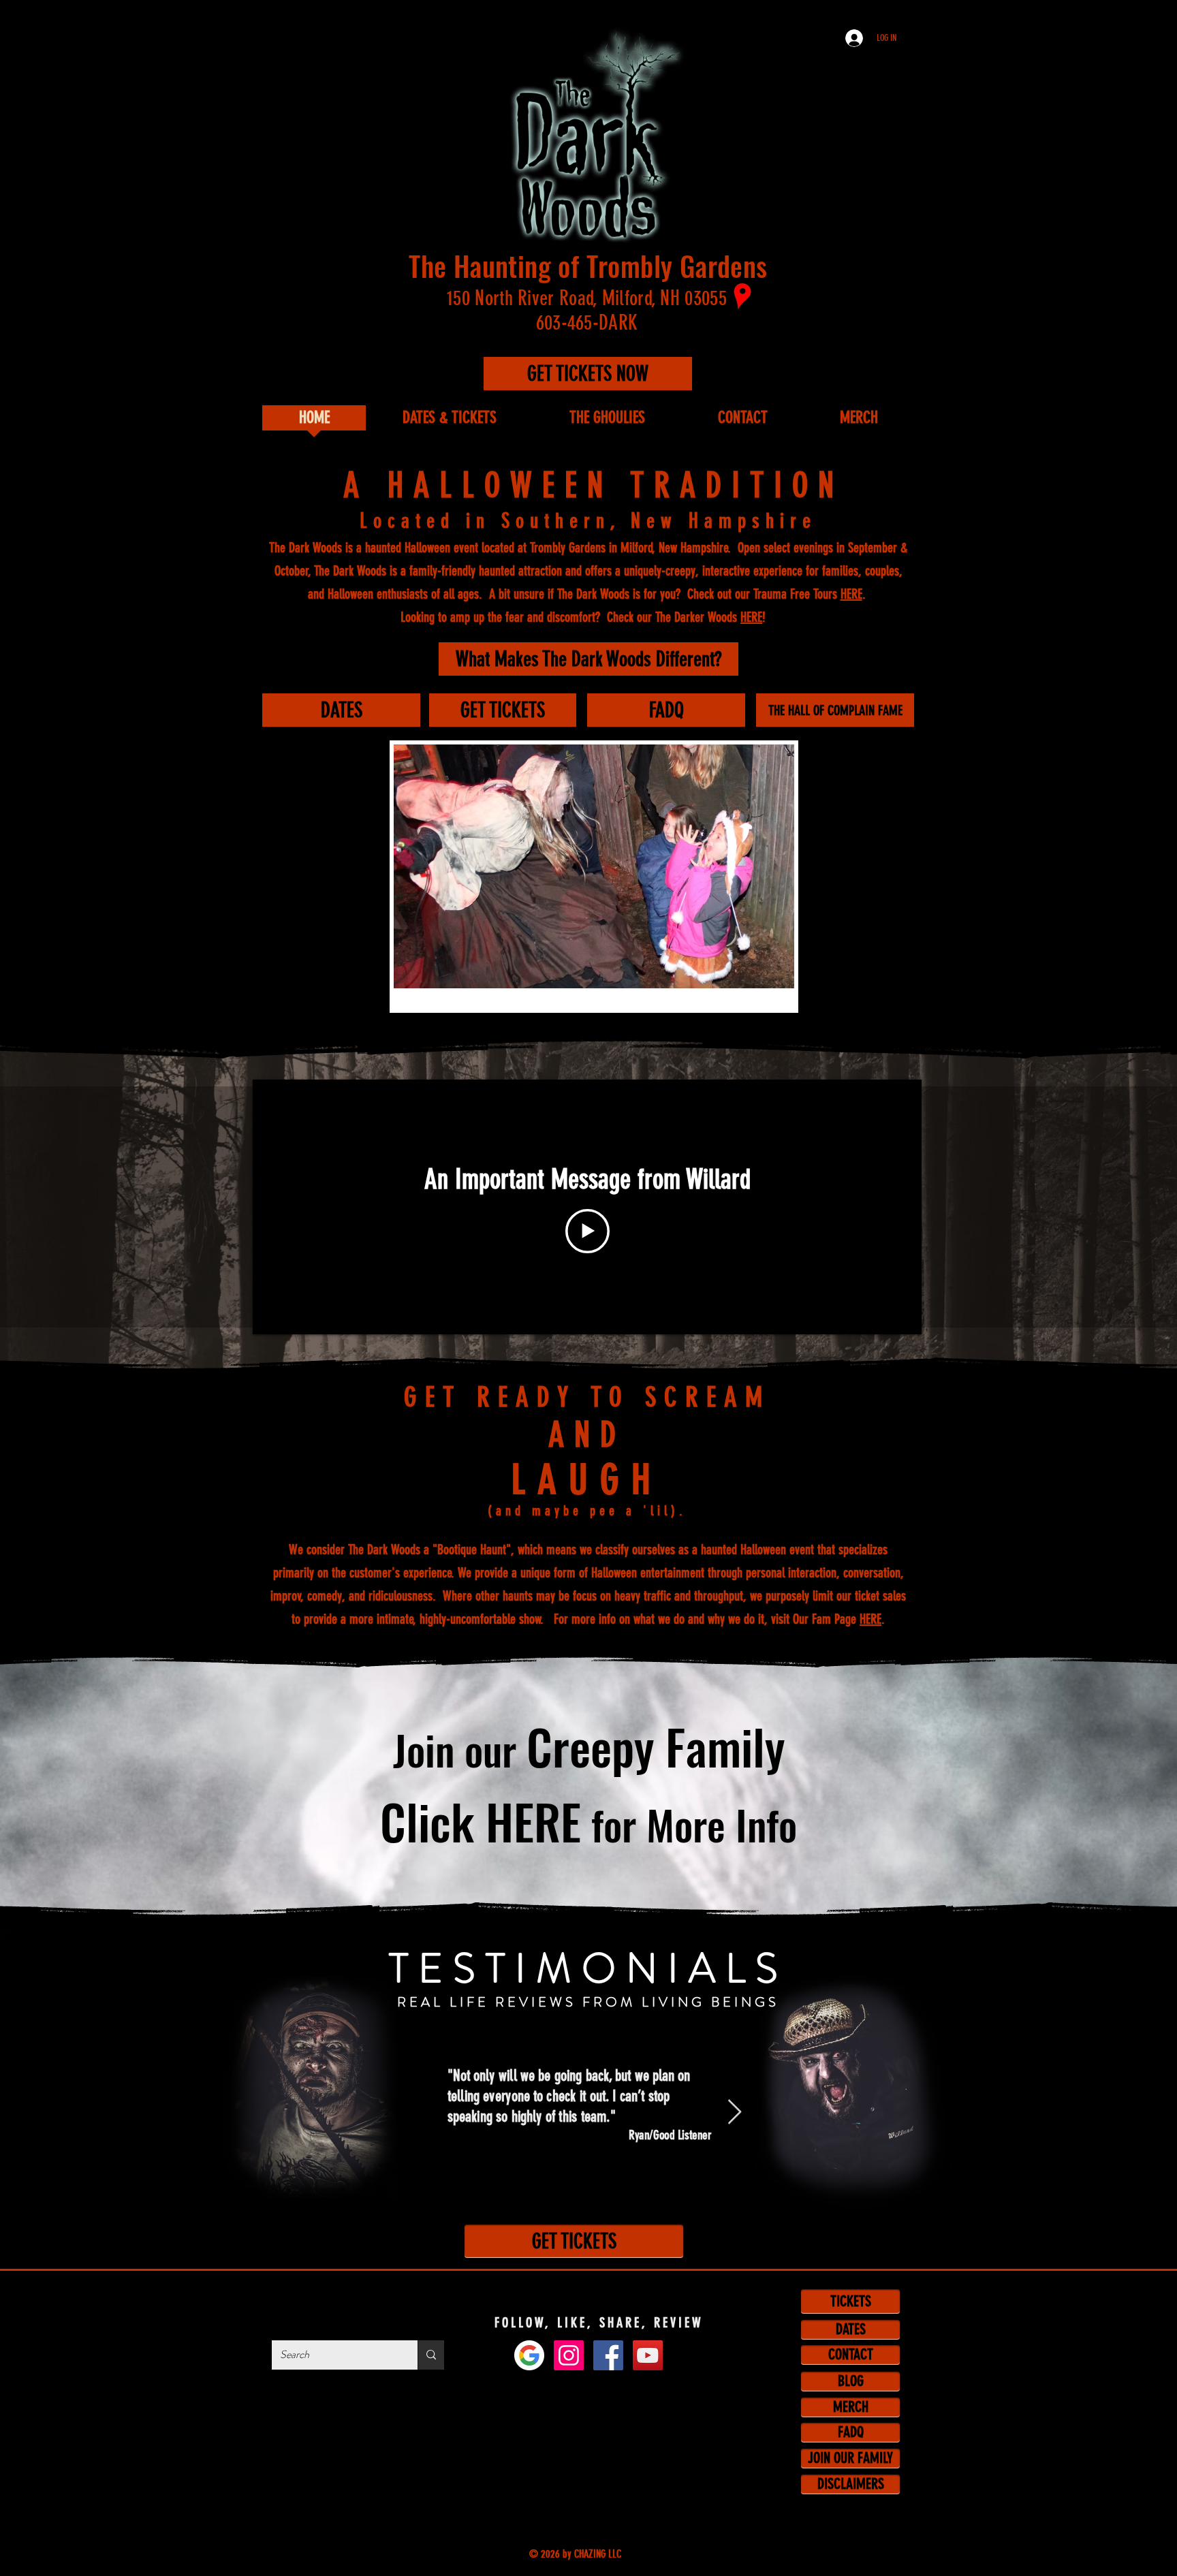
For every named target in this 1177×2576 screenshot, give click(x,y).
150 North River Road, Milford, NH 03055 (587, 298)
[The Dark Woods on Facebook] (608, 2355)
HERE (851, 594)
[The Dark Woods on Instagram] (569, 2355)
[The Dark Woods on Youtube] (648, 2355)
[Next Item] (735, 2112)
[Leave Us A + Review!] (529, 2355)
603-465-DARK (587, 323)
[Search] (431, 2355)
